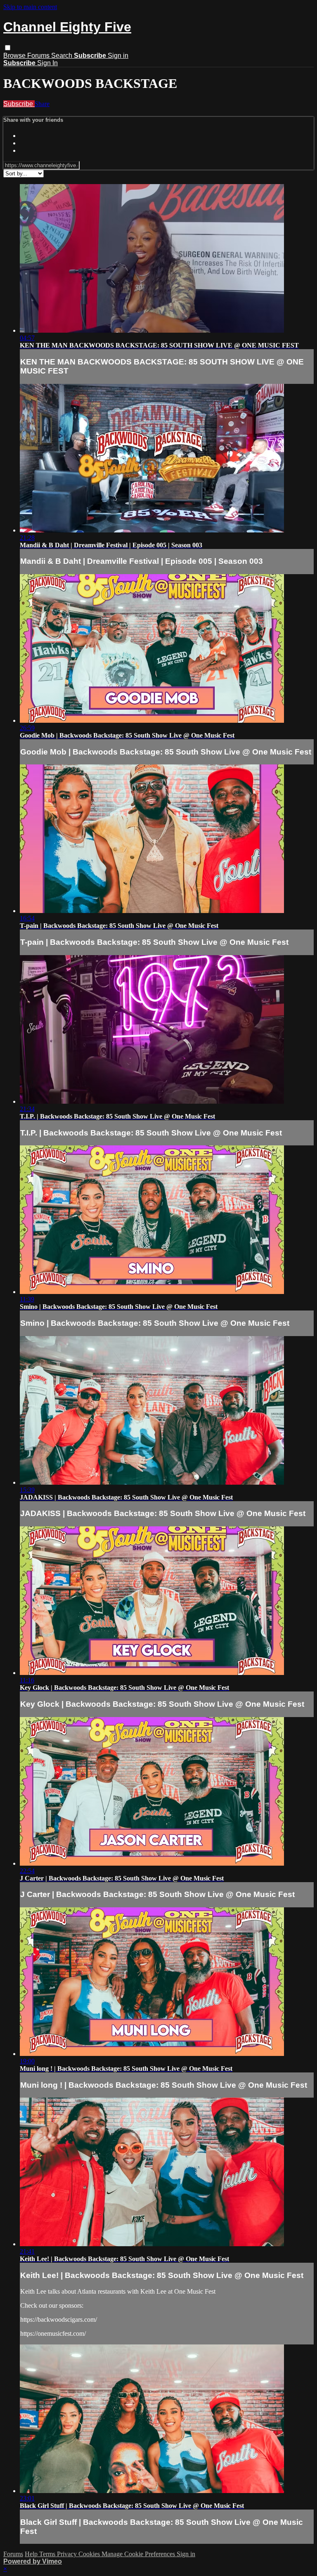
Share (42, 104)
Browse (15, 56)
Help (32, 2554)
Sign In (47, 63)
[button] (8, 48)
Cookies (90, 2554)
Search (63, 56)
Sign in (118, 56)
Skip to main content (30, 7)
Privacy (68, 2554)
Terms (48, 2554)
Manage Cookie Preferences (139, 2554)
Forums (39, 56)
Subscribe (19, 104)
